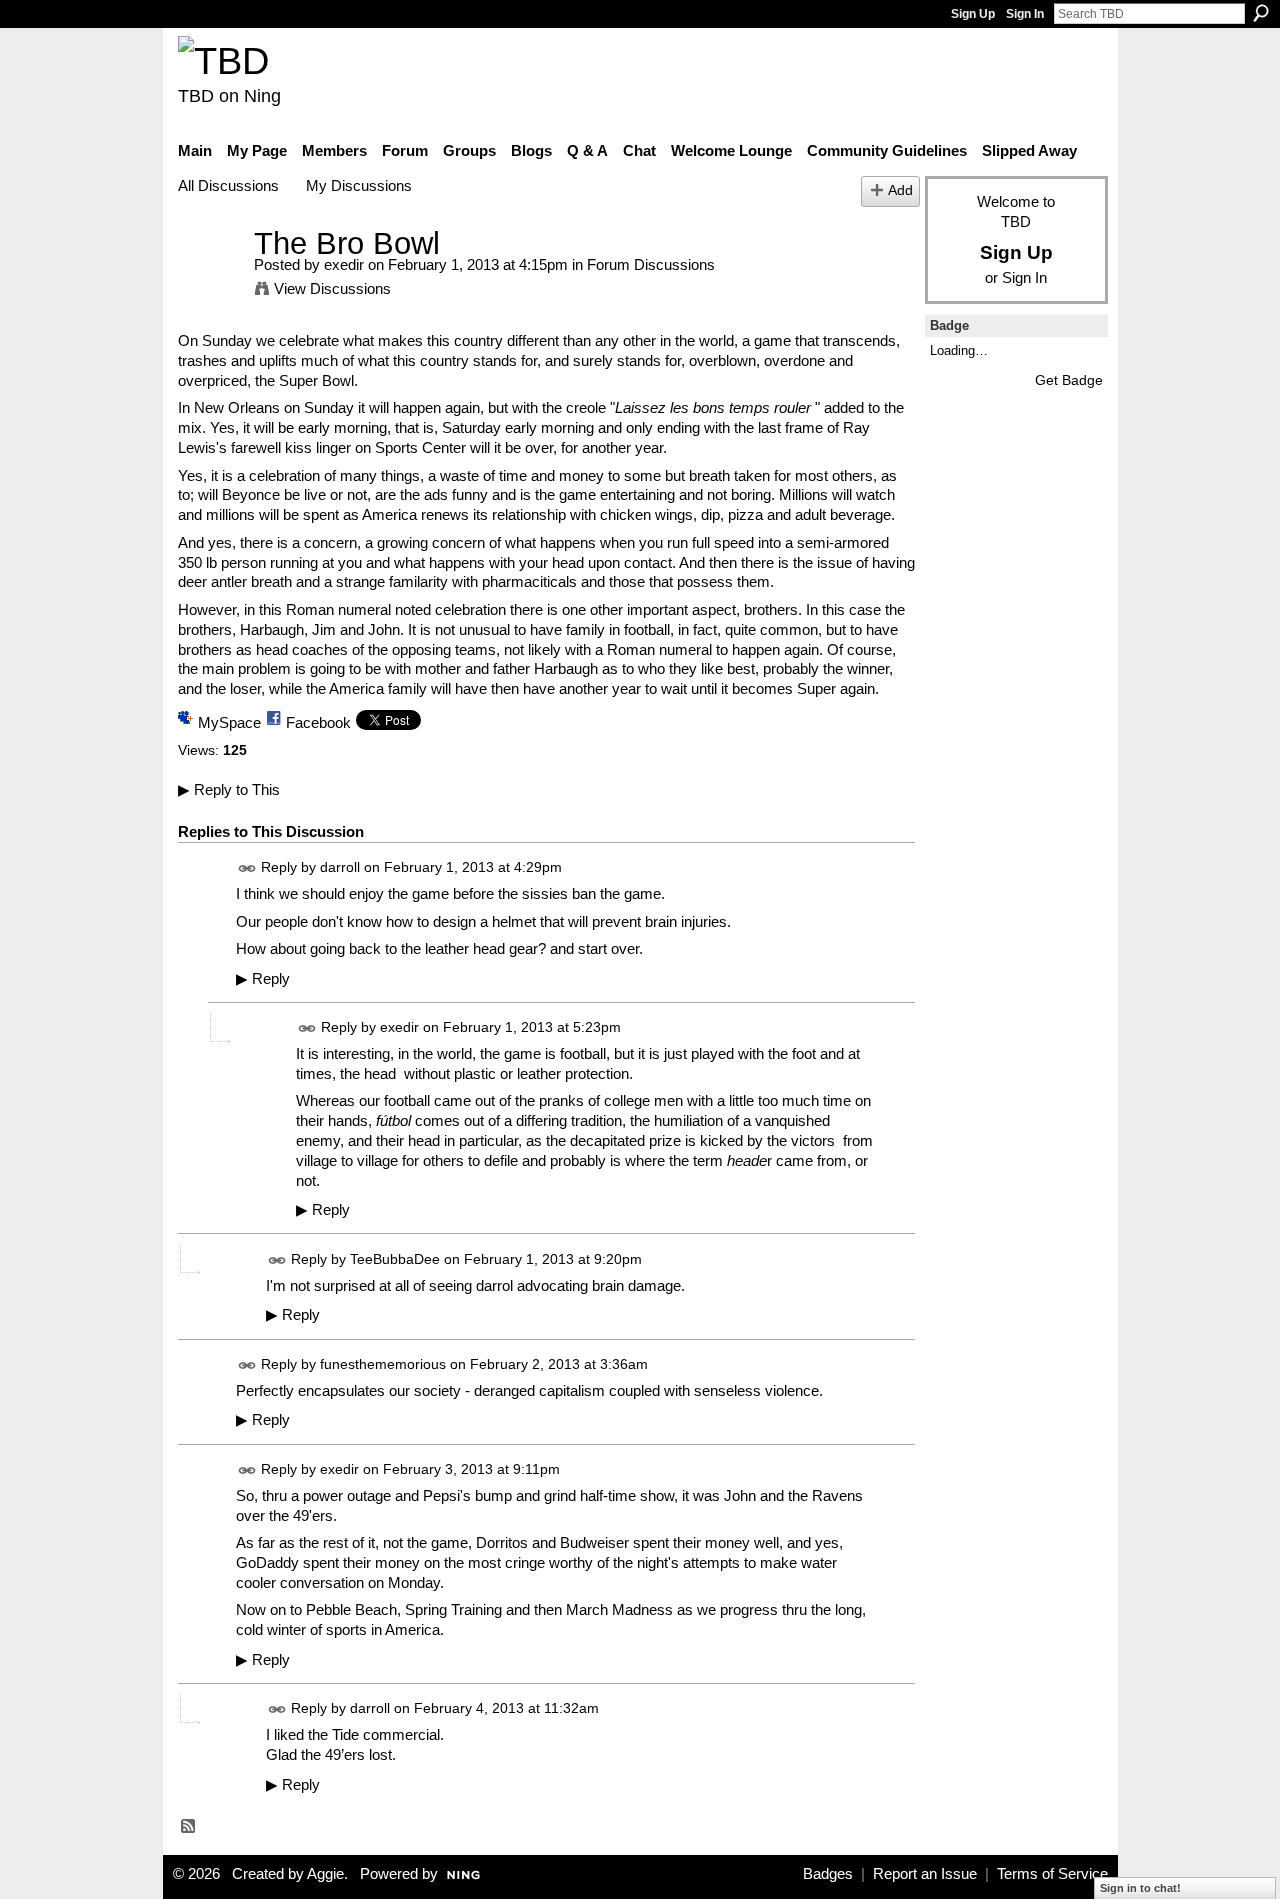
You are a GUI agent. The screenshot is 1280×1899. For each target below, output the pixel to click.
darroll (340, 867)
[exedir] (210, 280)
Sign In (1025, 14)
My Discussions (359, 185)
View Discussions (332, 288)
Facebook (318, 722)
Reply (263, 979)
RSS (189, 1827)
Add (900, 190)
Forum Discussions (651, 264)
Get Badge (1069, 380)
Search (1261, 13)
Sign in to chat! (1140, 1888)
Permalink (247, 868)
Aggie (325, 1874)
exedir (344, 264)
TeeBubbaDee (395, 1259)
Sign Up (973, 14)
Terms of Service (1052, 1874)
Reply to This (229, 789)
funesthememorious (383, 1364)
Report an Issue (925, 1874)
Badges (828, 1874)
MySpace (229, 722)
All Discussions (228, 185)
